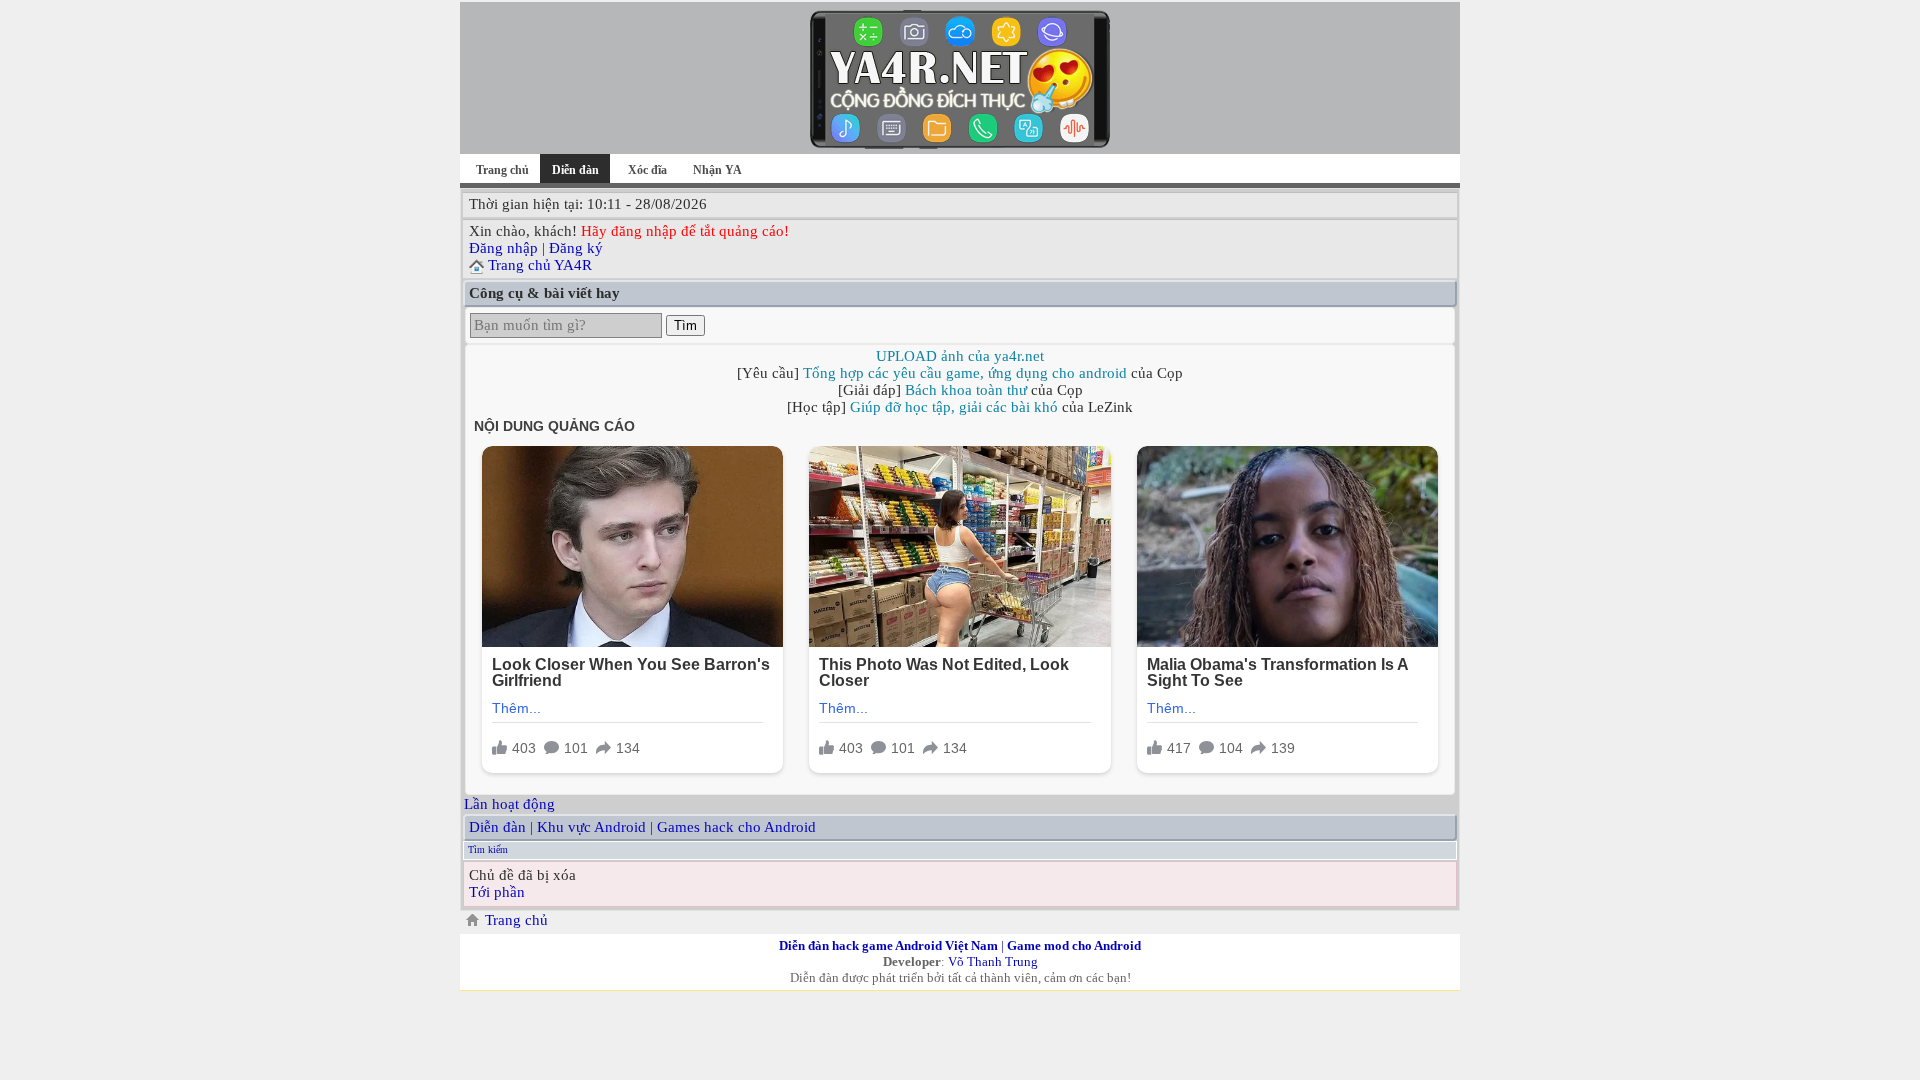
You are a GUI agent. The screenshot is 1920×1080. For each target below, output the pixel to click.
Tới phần (497, 892)
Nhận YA (717, 170)
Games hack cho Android (736, 827)
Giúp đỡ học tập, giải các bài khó (954, 407)
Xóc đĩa (647, 170)
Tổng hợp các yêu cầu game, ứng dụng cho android (965, 373)
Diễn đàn (497, 827)
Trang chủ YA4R (540, 265)
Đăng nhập (503, 248)
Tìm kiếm (488, 849)
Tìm (685, 325)
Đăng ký (576, 248)
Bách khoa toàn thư (966, 390)
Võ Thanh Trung (993, 961)
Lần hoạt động (509, 804)
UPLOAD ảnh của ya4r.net (960, 356)
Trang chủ (502, 170)
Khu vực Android (591, 827)
